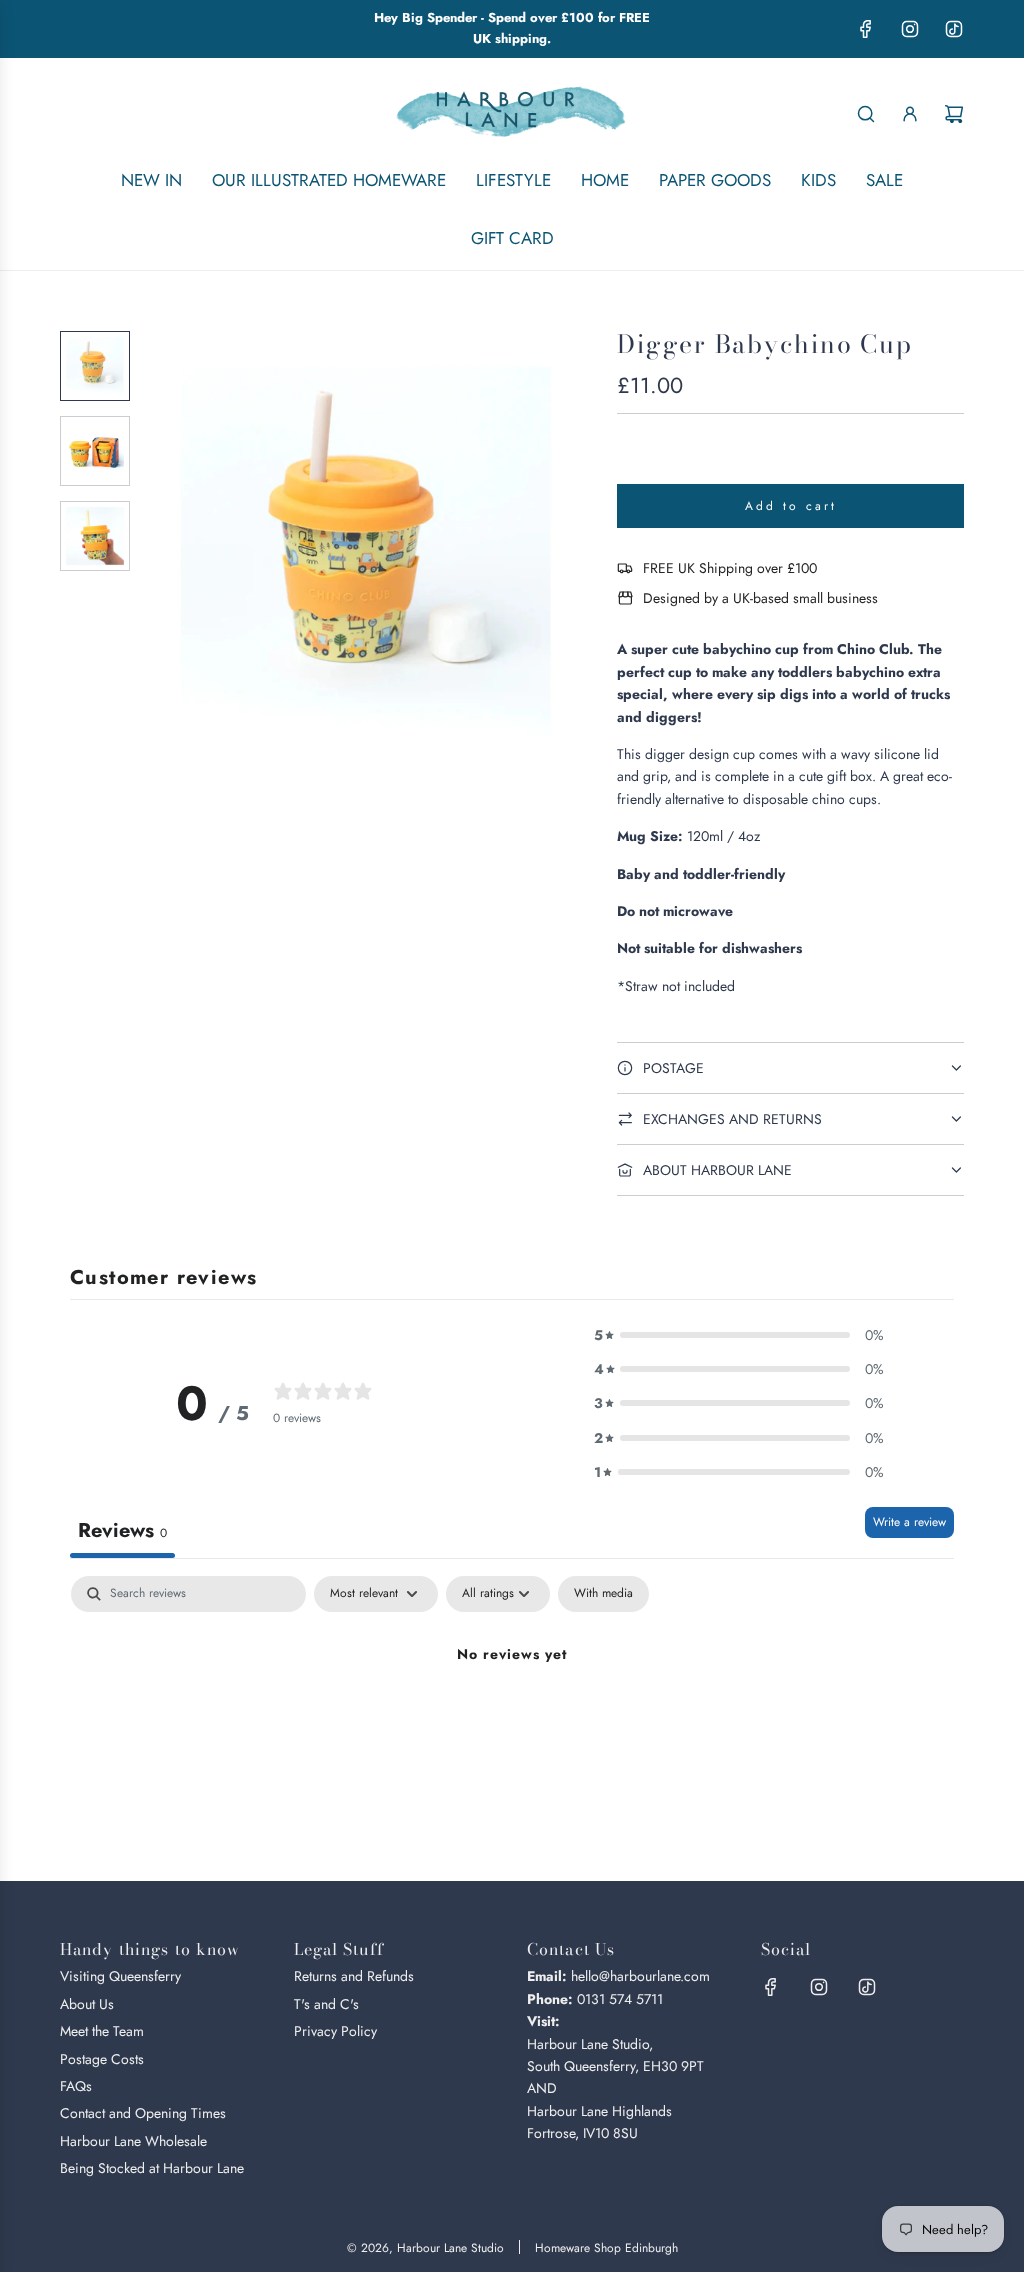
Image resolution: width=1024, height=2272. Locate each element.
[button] (171, 552)
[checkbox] (603, 1594)
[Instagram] (910, 29)
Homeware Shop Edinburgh (606, 2248)
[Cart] (954, 114)
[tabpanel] (512, 1722)
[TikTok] (954, 29)
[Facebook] (866, 29)
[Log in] (910, 114)
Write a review (909, 1522)
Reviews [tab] (122, 1530)
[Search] (866, 114)
